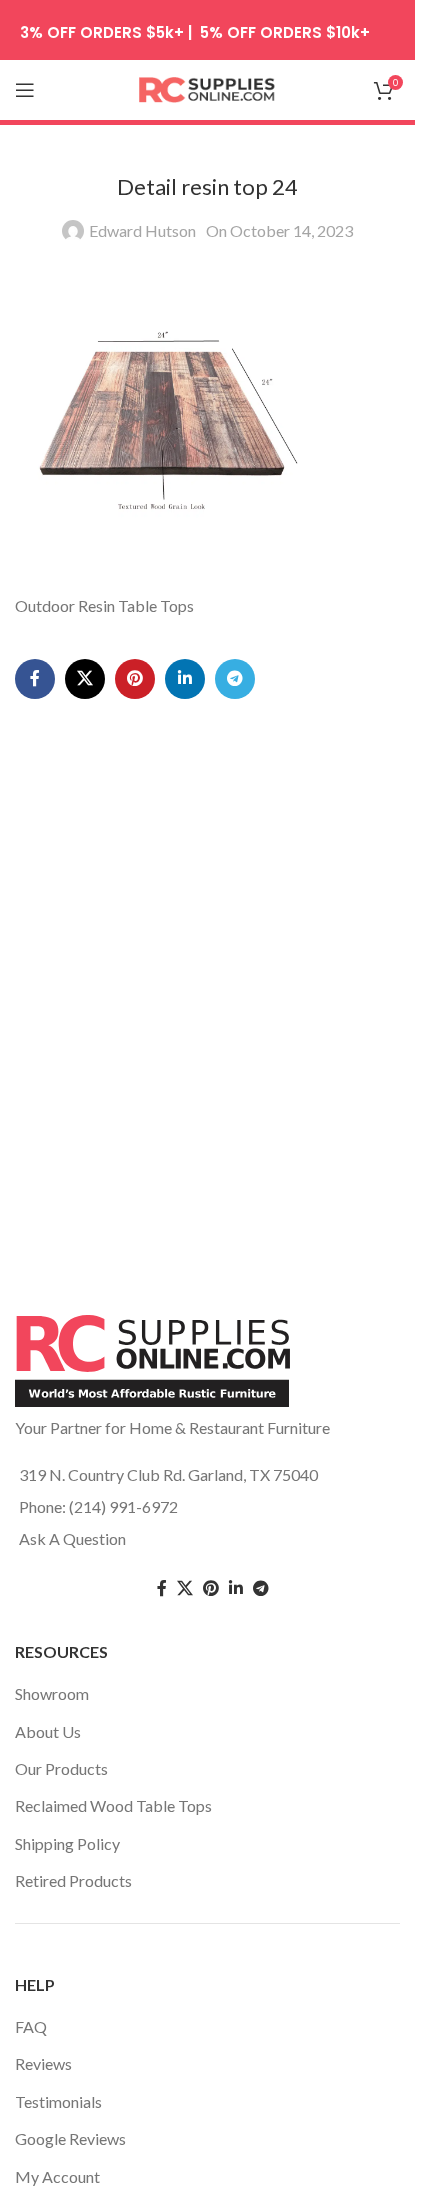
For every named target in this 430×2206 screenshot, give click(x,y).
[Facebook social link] (35, 679)
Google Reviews (70, 2138)
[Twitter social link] (185, 1588)
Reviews (43, 2063)
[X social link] (85, 679)
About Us (48, 1731)
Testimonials (58, 2101)
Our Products (61, 1768)
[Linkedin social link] (185, 679)
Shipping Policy (67, 1843)
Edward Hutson (142, 230)
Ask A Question (72, 1538)
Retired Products (73, 1880)
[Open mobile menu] (25, 90)
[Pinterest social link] (135, 679)
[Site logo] (208, 87)
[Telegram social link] (235, 679)
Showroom (52, 1693)
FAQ (31, 2026)
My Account (57, 2176)
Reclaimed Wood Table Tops (113, 1805)
